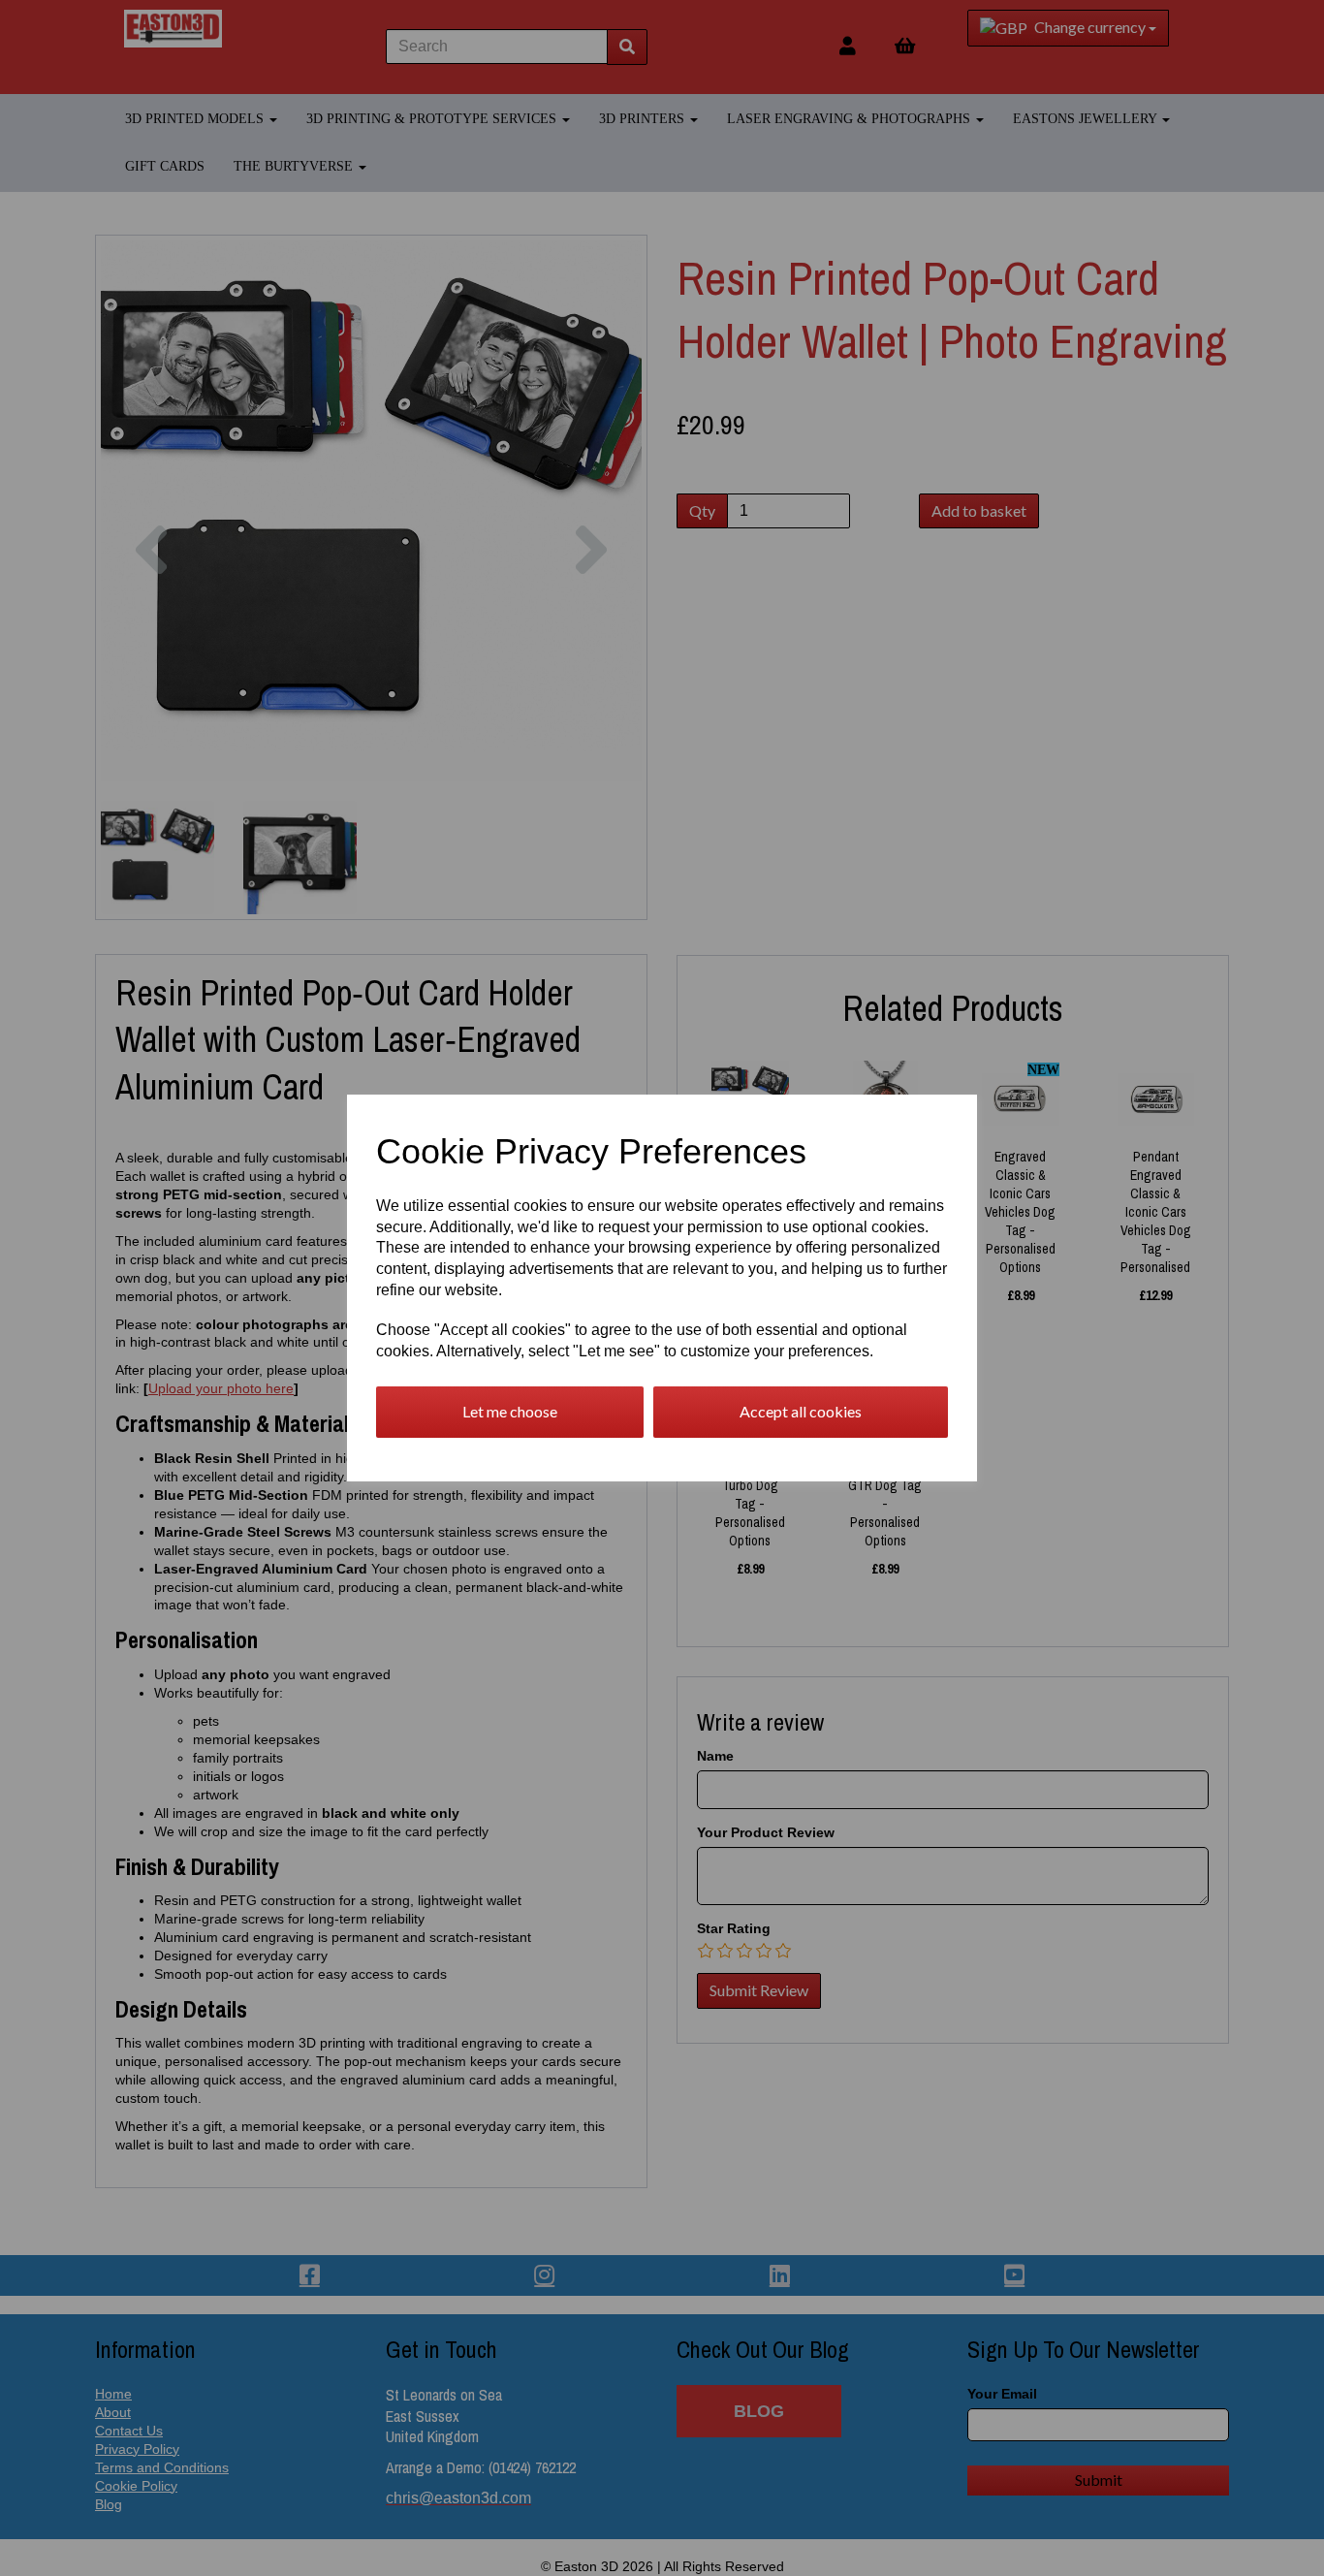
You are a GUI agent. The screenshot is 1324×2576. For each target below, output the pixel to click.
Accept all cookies (801, 1411)
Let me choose (510, 1411)
